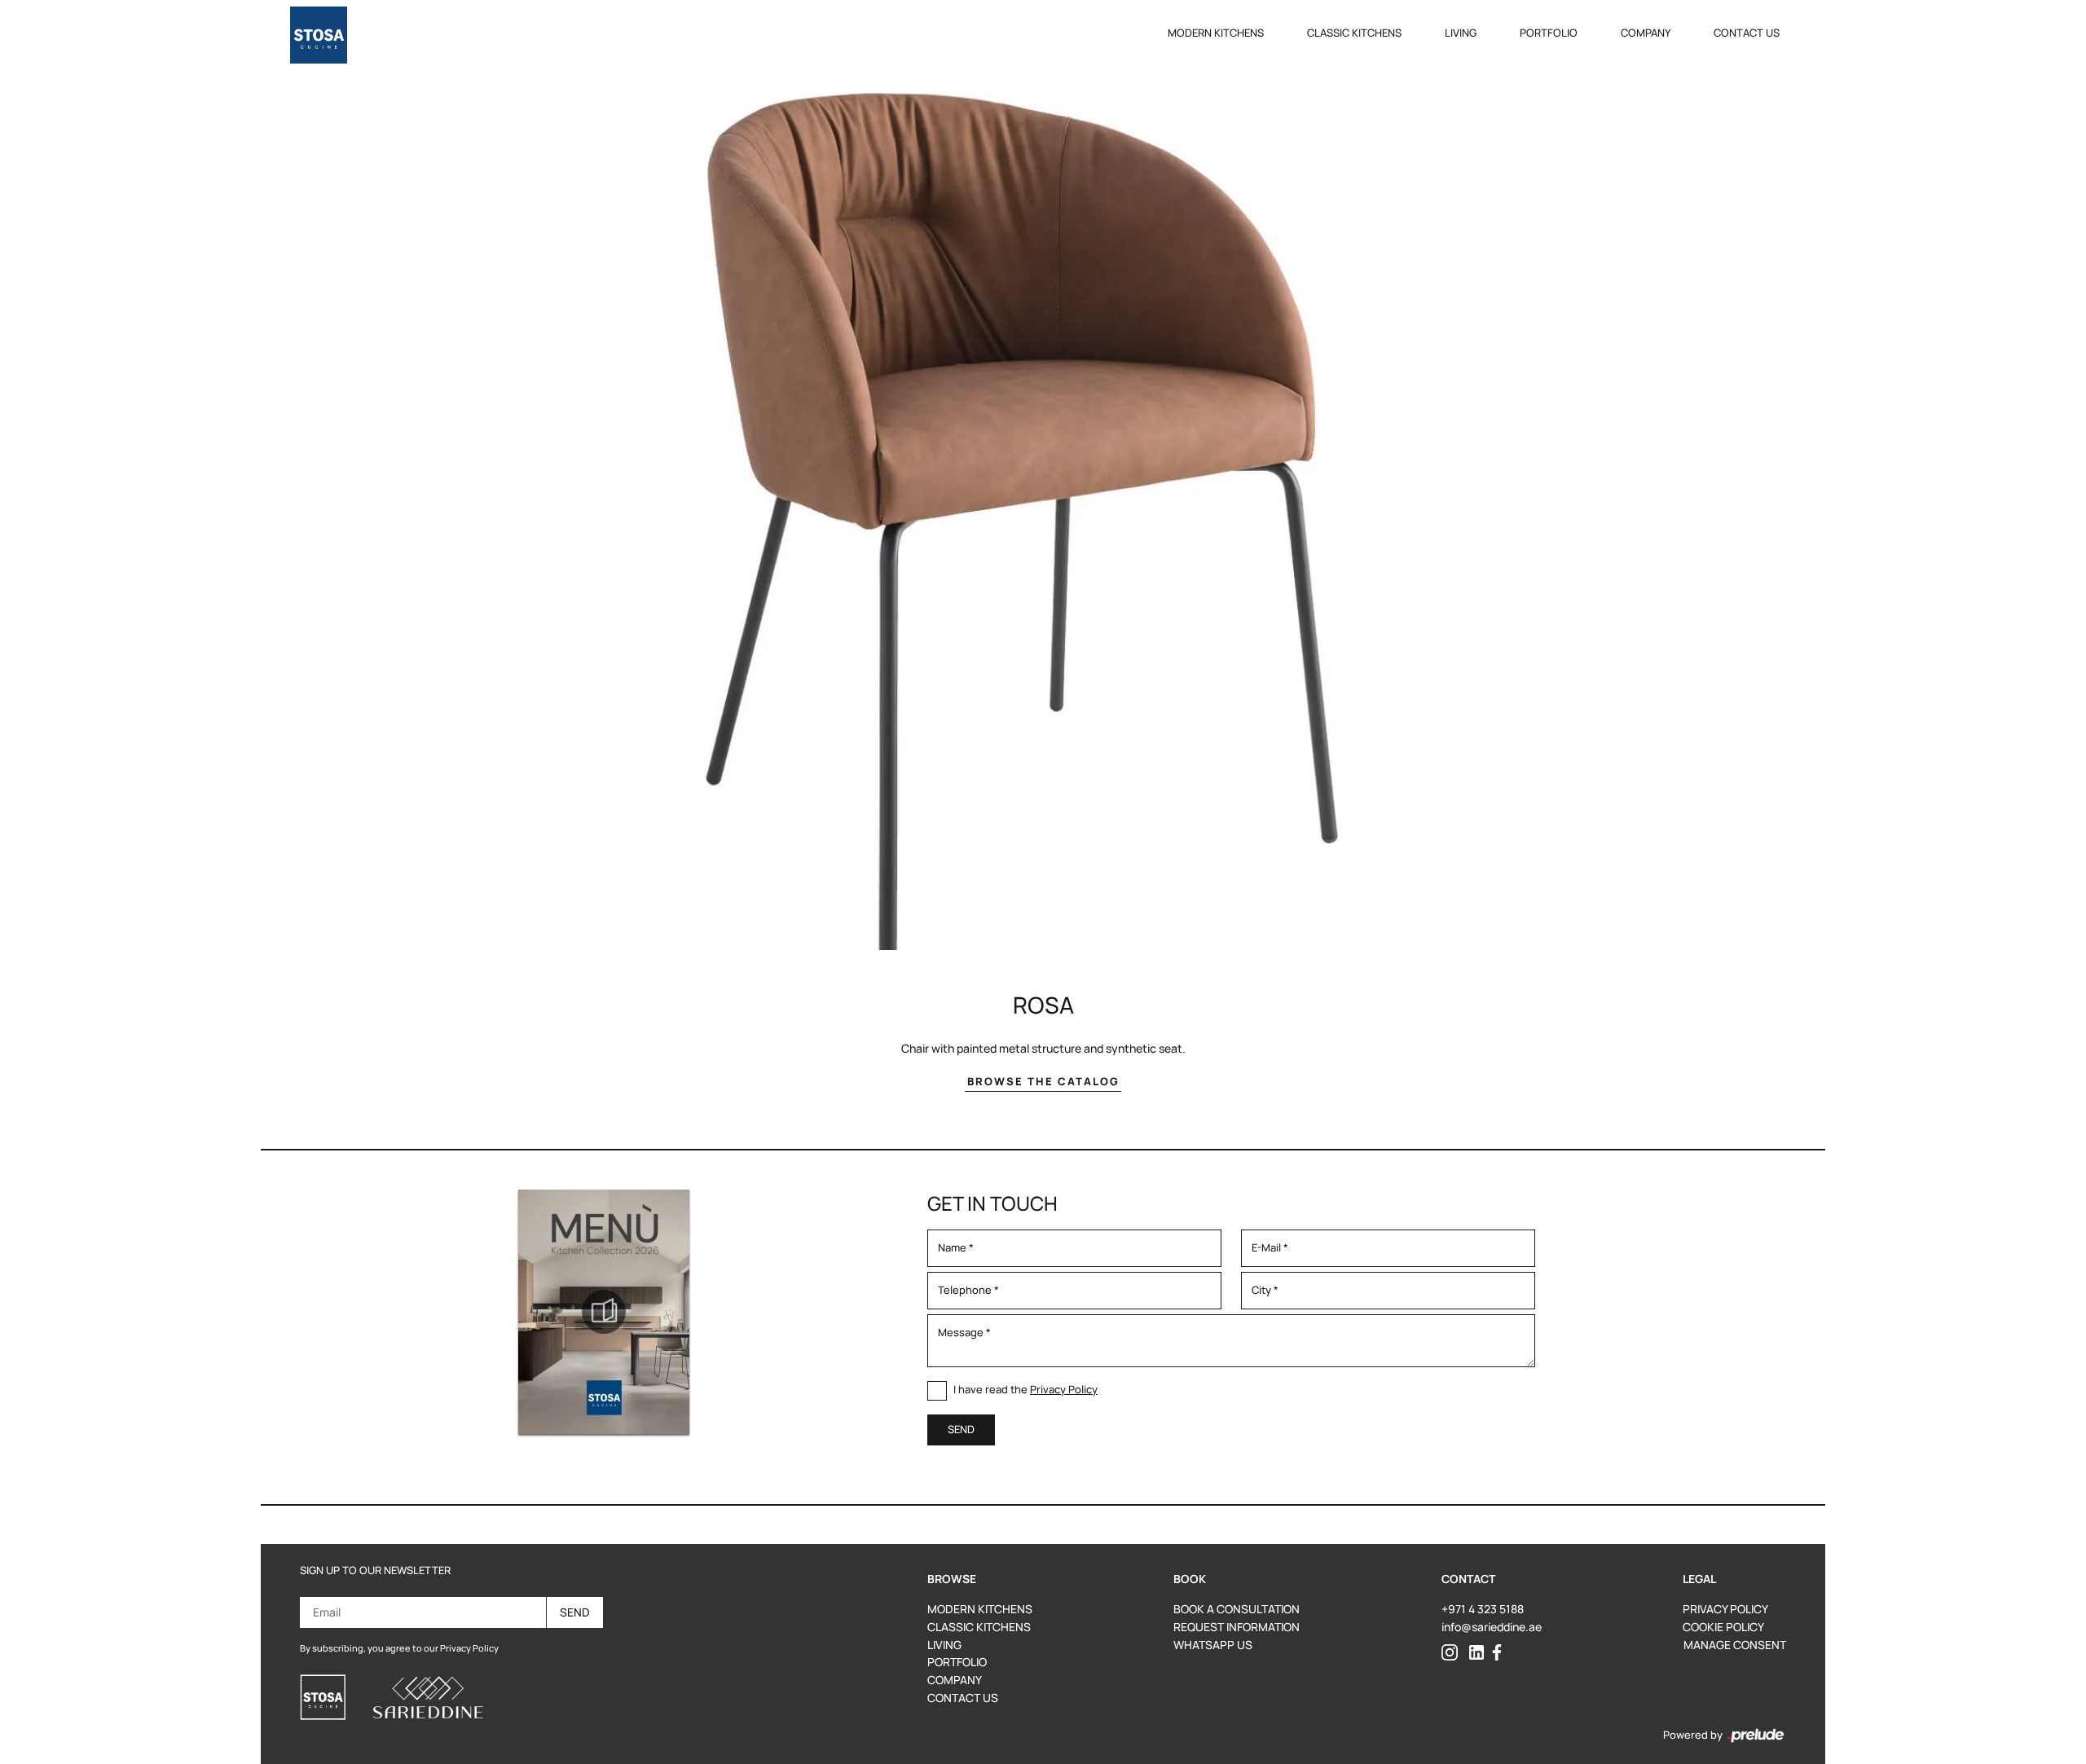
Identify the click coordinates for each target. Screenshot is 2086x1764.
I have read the (1025, 1389)
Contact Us (963, 1698)
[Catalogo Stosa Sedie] (604, 1312)
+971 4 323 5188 (1483, 1609)
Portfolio (1549, 33)
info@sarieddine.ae (1492, 1627)
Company (1646, 33)
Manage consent (1735, 1645)
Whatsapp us (1213, 1645)
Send (575, 1612)
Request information (1237, 1627)
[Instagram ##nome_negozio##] (1450, 1651)
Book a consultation (1237, 1609)
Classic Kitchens (1354, 33)
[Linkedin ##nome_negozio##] (1476, 1651)
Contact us (1747, 33)
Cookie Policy (1723, 1627)
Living (1461, 33)
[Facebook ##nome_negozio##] (1497, 1651)
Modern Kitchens (1216, 33)
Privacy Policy (1064, 1389)
